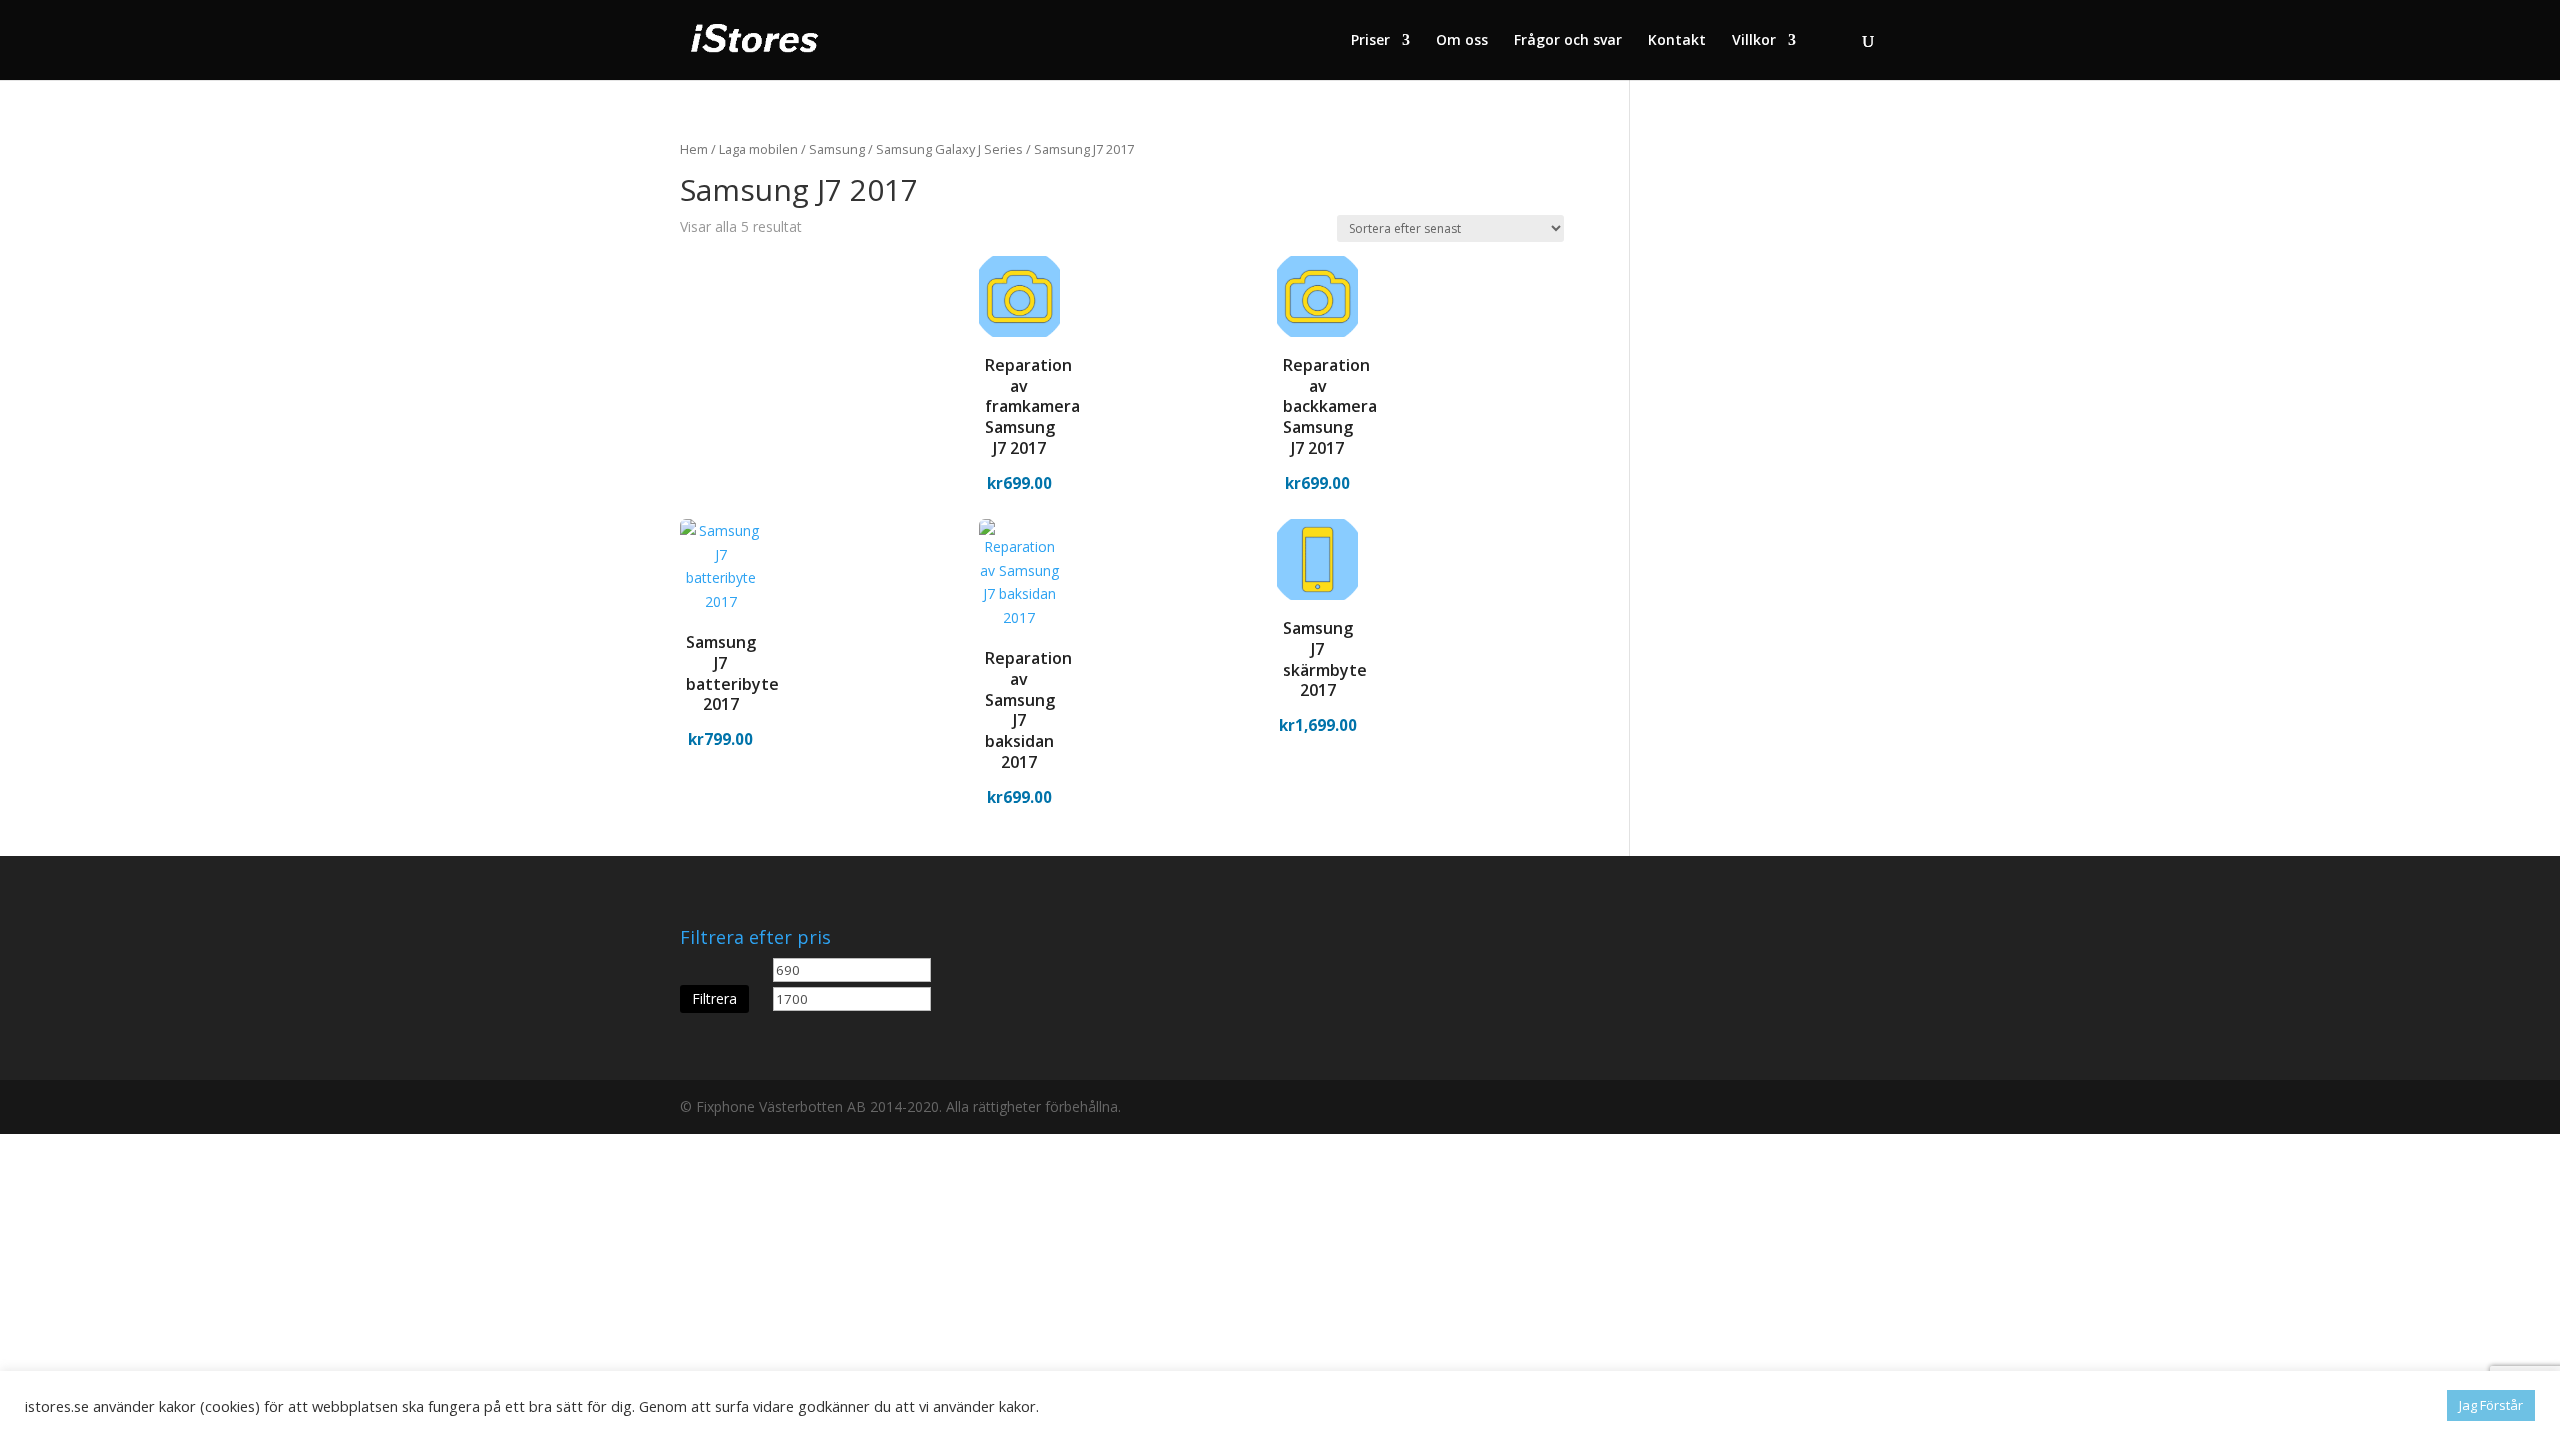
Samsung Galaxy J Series (949, 149)
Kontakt (1677, 41)
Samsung (837, 149)
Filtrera (714, 998)
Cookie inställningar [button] (2367, 1406)
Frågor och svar (1568, 41)
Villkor (1754, 41)
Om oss (1462, 41)
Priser (1370, 41)
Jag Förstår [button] (2491, 1405)
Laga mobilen (758, 149)
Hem (694, 149)
